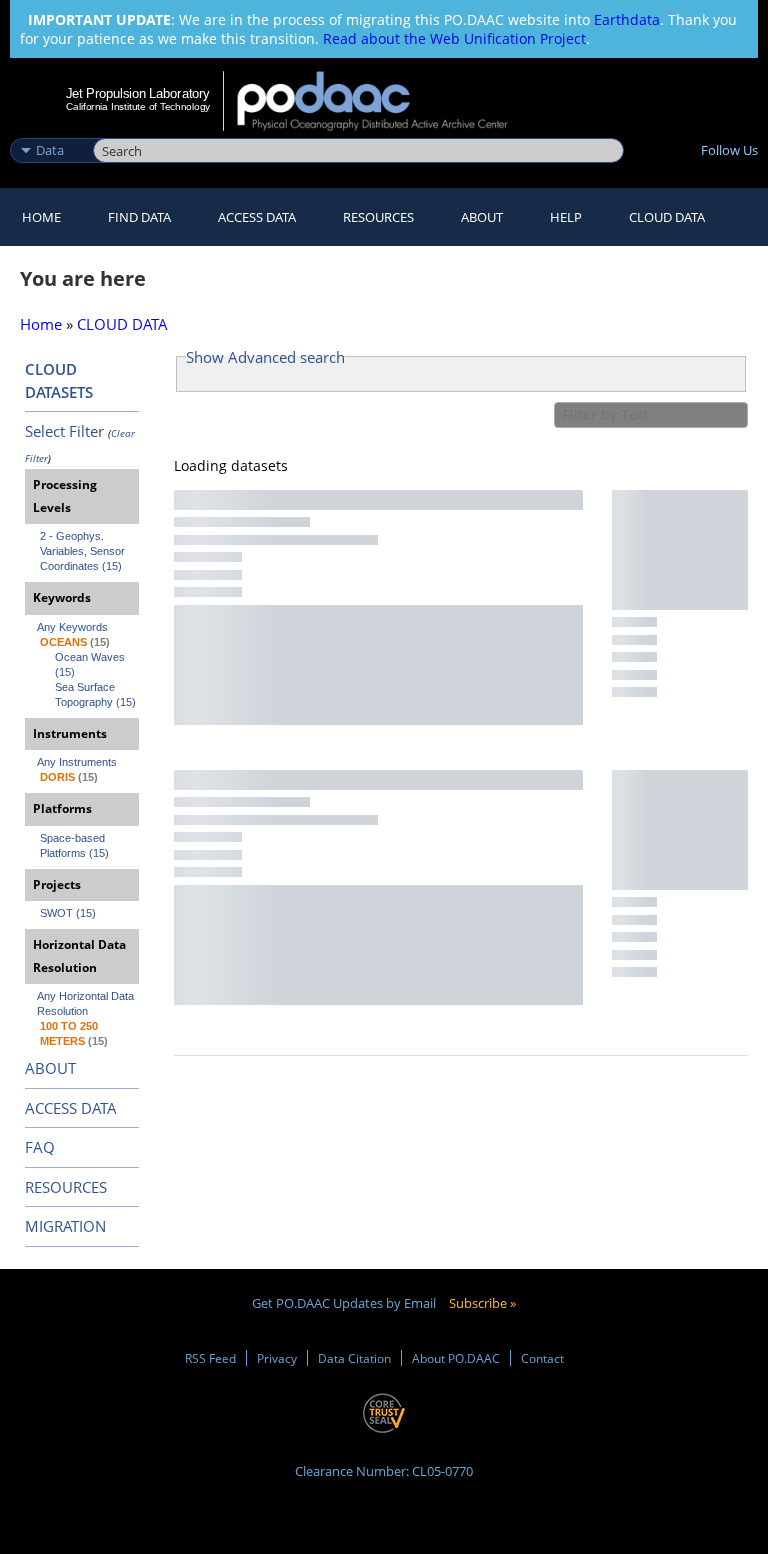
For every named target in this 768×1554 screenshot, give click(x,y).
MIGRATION (65, 1226)
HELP (566, 217)
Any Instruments (77, 762)
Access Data (257, 217)
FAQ (40, 1147)
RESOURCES (378, 217)
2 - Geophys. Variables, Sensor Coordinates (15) (84, 551)
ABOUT (50, 1068)
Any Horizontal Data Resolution (87, 1003)
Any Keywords (72, 627)
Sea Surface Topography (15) (95, 694)
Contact (542, 1358)
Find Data (139, 217)
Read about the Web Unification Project (454, 38)
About (482, 217)
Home (41, 217)
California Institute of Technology (138, 106)
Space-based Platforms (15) (74, 845)
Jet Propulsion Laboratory (138, 93)
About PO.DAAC (456, 1358)
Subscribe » (482, 1303)
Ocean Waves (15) (91, 664)
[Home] (385, 101)
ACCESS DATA (71, 1108)
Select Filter (64, 431)
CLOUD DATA (667, 217)
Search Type (49, 129)
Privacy (277, 1358)
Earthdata (627, 19)
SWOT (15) (68, 913)
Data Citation (354, 1358)
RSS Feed (210, 1358)
